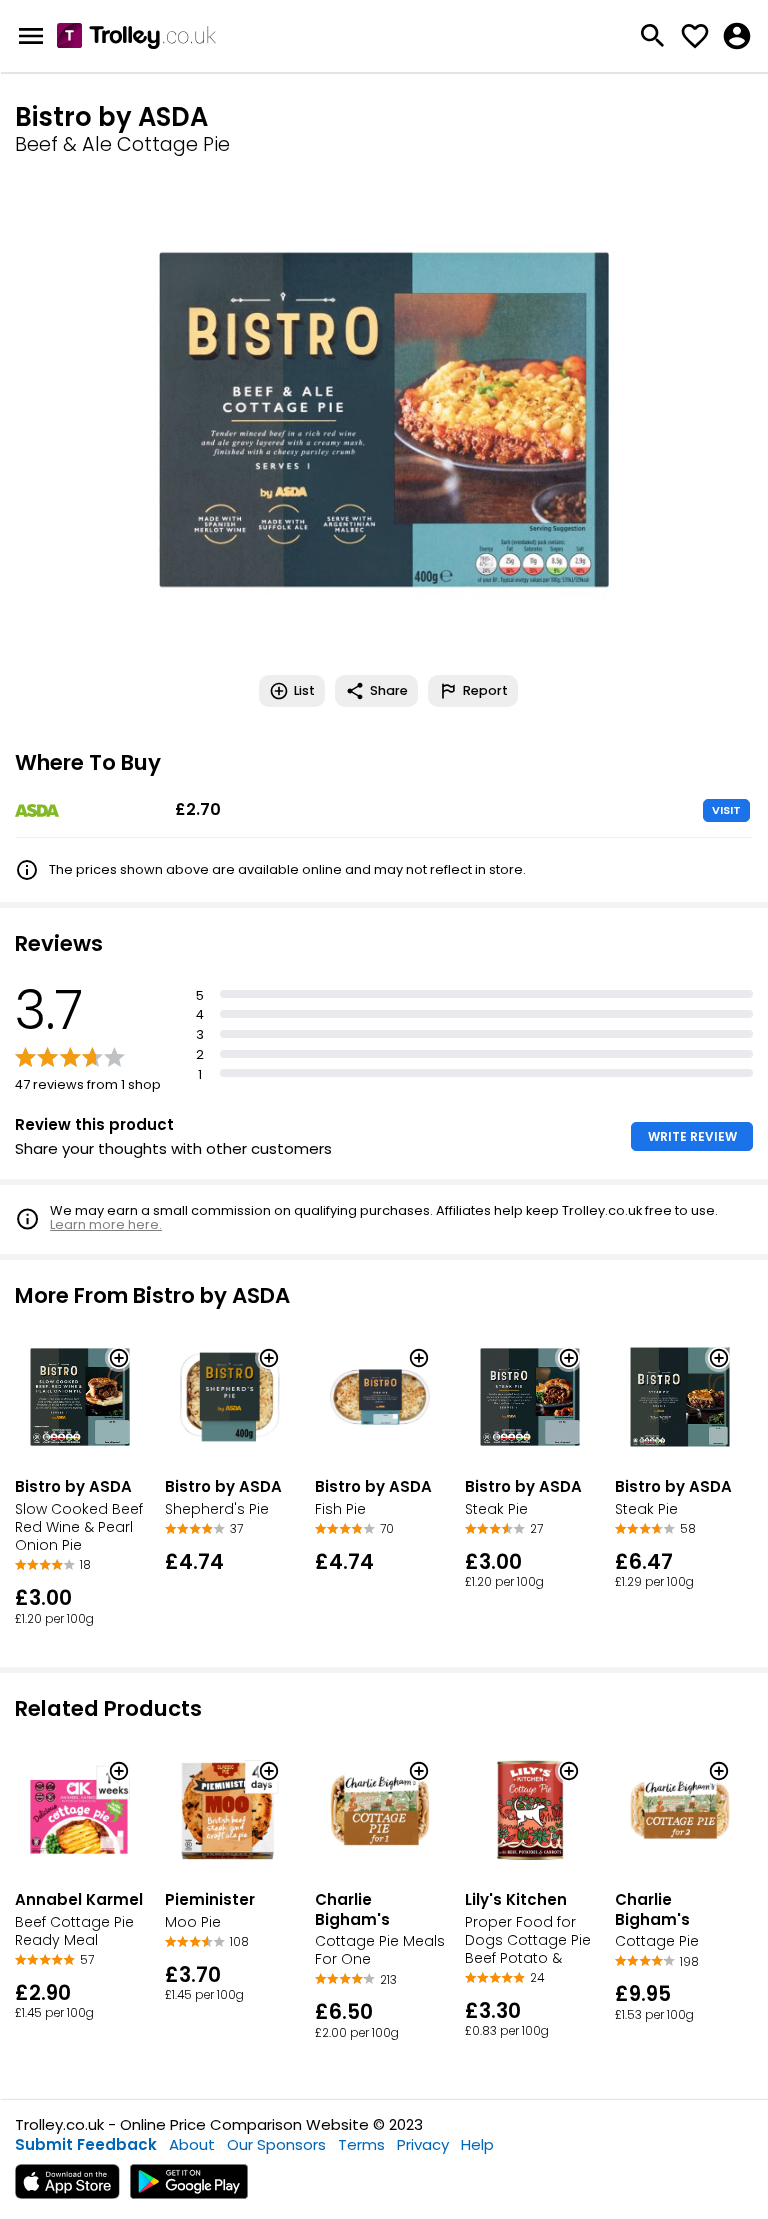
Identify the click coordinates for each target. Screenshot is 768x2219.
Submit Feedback (86, 2144)
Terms (361, 2144)
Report (485, 690)
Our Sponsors (276, 2144)
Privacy (423, 2144)
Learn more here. (106, 1224)
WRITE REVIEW (692, 1136)
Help (477, 2144)
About (192, 2144)
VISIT (726, 810)
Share (389, 690)
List (304, 690)
